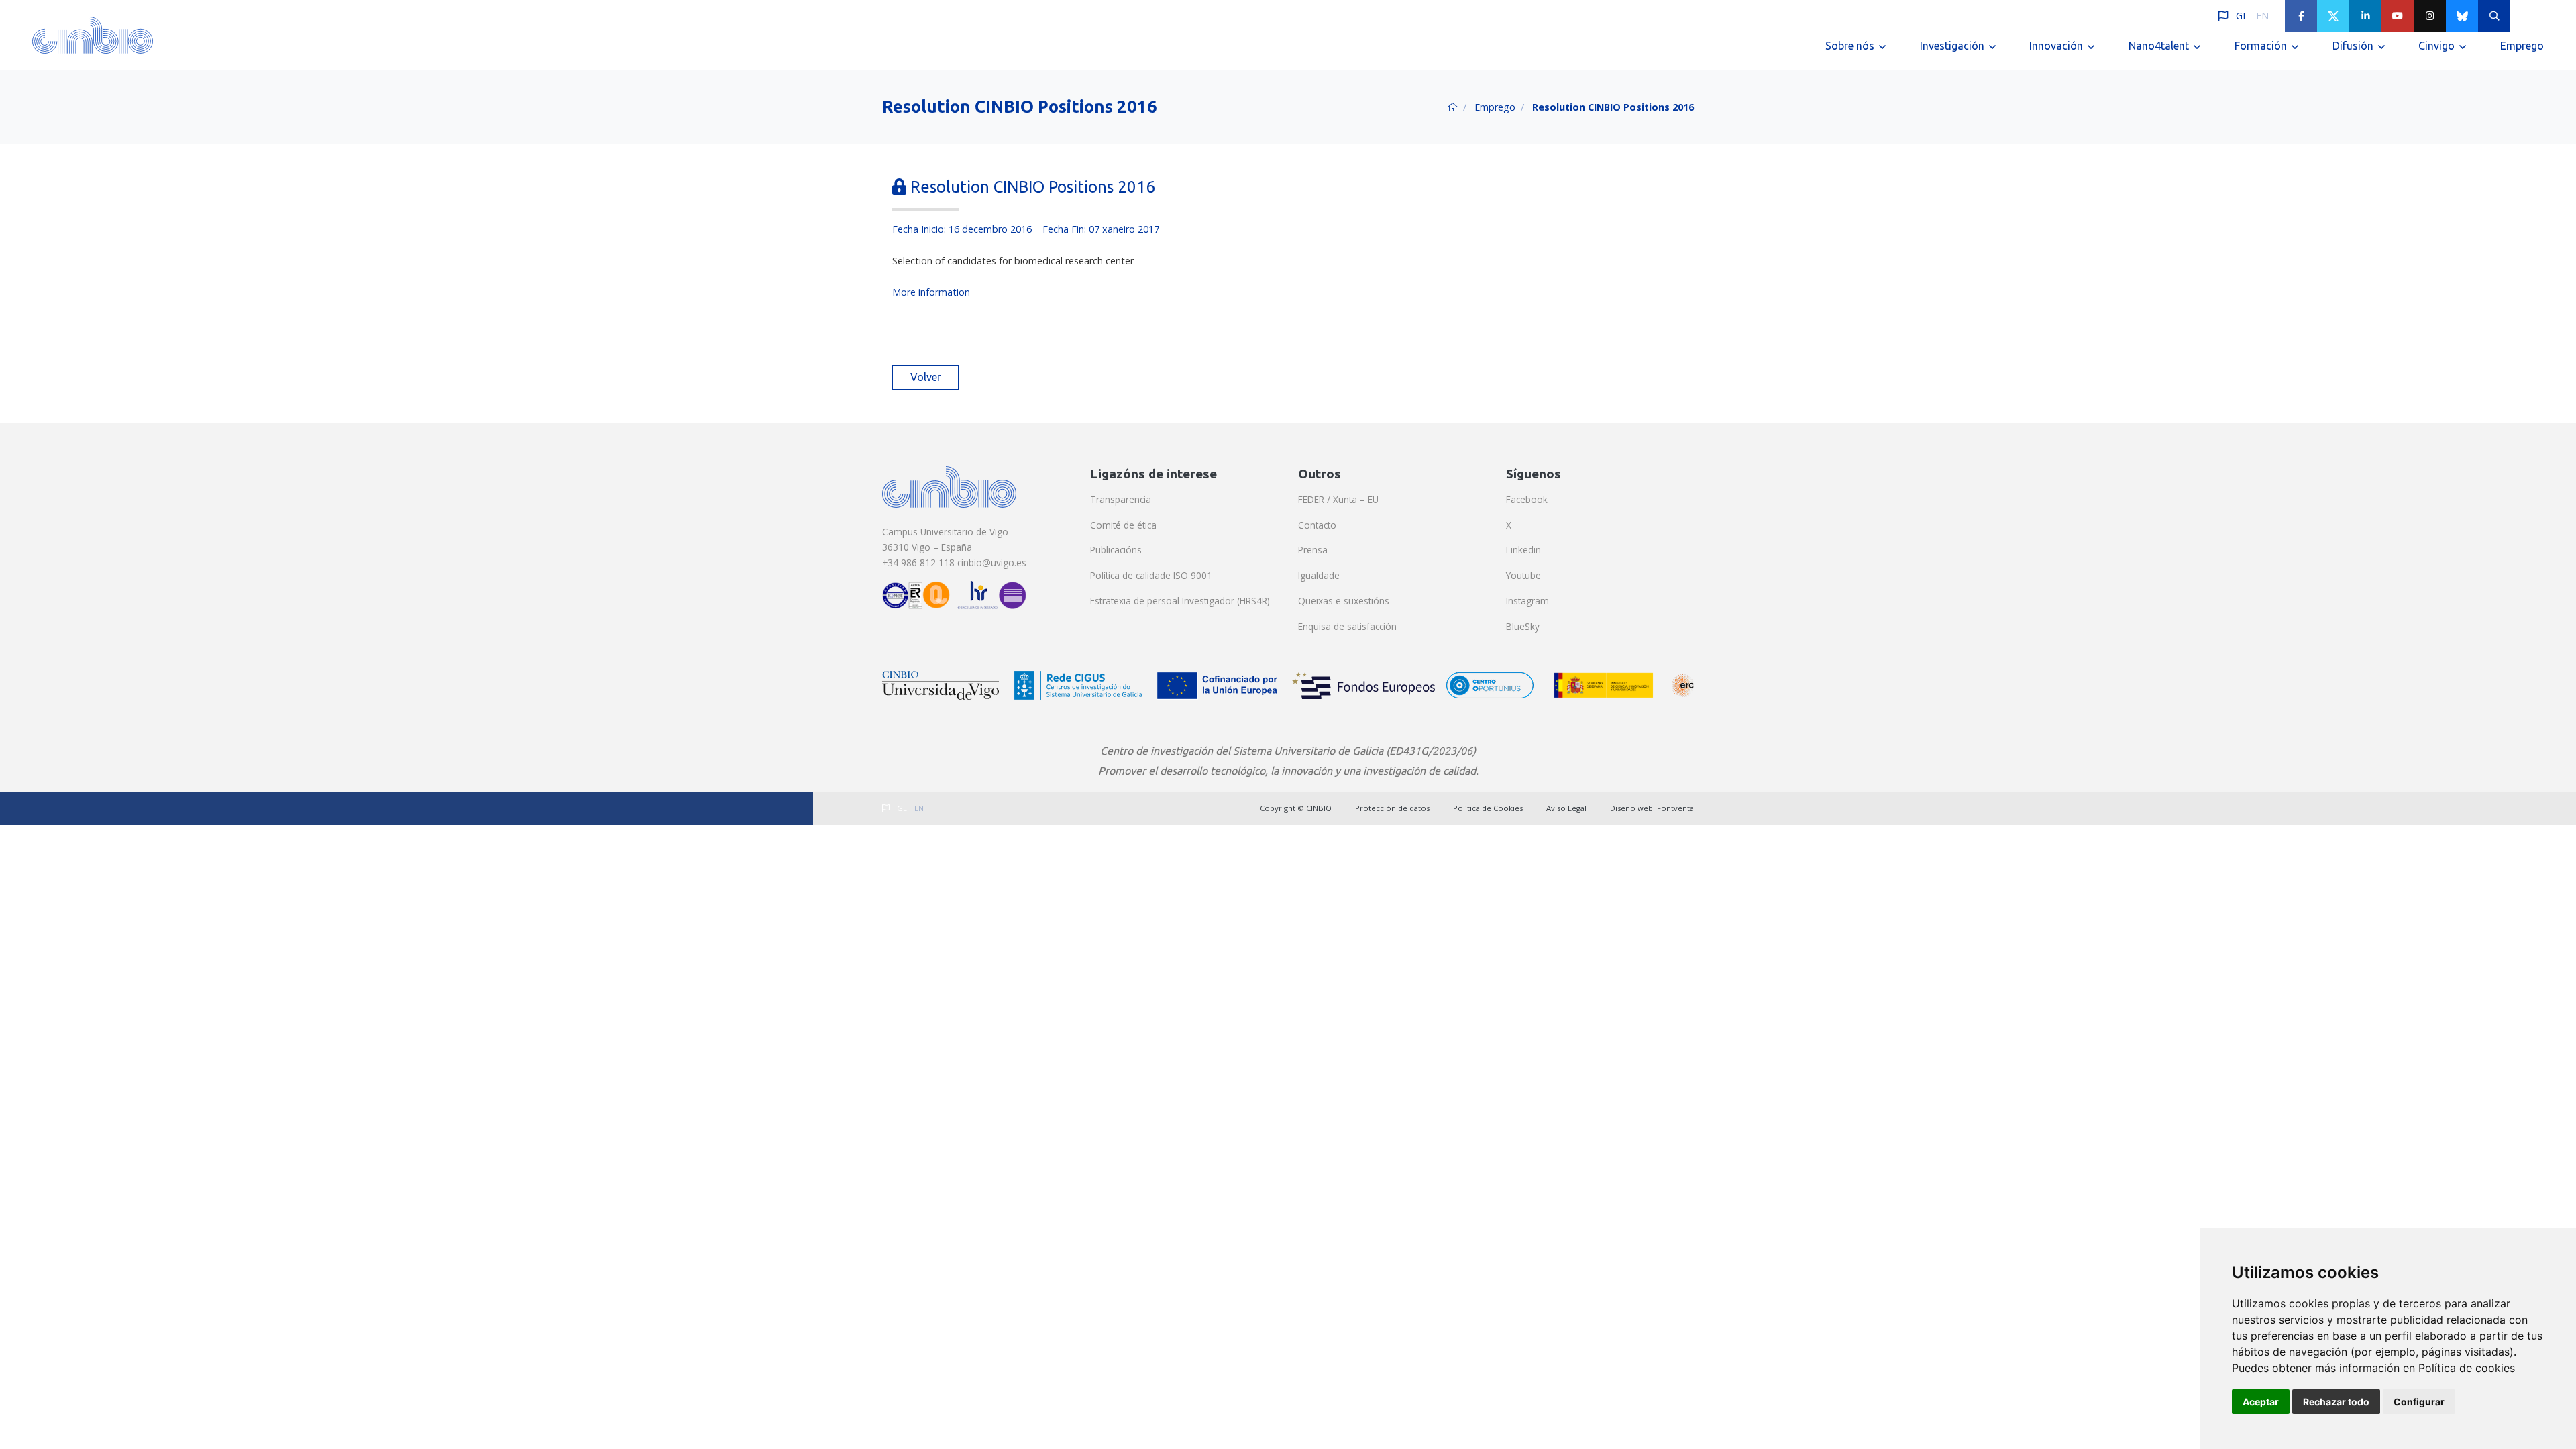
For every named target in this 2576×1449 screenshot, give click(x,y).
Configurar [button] (2419, 1402)
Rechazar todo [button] (2336, 1402)
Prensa (1313, 550)
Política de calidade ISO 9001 (1151, 575)
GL (2242, 16)
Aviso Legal (1566, 808)
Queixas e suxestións (1344, 601)
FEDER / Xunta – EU (1338, 499)
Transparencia (1121, 499)
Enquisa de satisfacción (1347, 626)
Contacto (1317, 525)
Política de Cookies (1488, 808)
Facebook (1527, 499)
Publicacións (1116, 550)
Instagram (1527, 601)
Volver (926, 377)
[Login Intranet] (2526, 16)
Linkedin (1523, 550)
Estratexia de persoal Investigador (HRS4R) (1180, 601)
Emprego (2522, 46)
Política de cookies (2467, 1368)
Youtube (1523, 575)
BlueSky (1523, 626)
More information (931, 292)
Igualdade (1319, 575)
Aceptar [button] (2261, 1402)
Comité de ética (1123, 525)
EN (2262, 16)
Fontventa (1675, 808)
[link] (2467, 1368)
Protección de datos (1392, 808)
